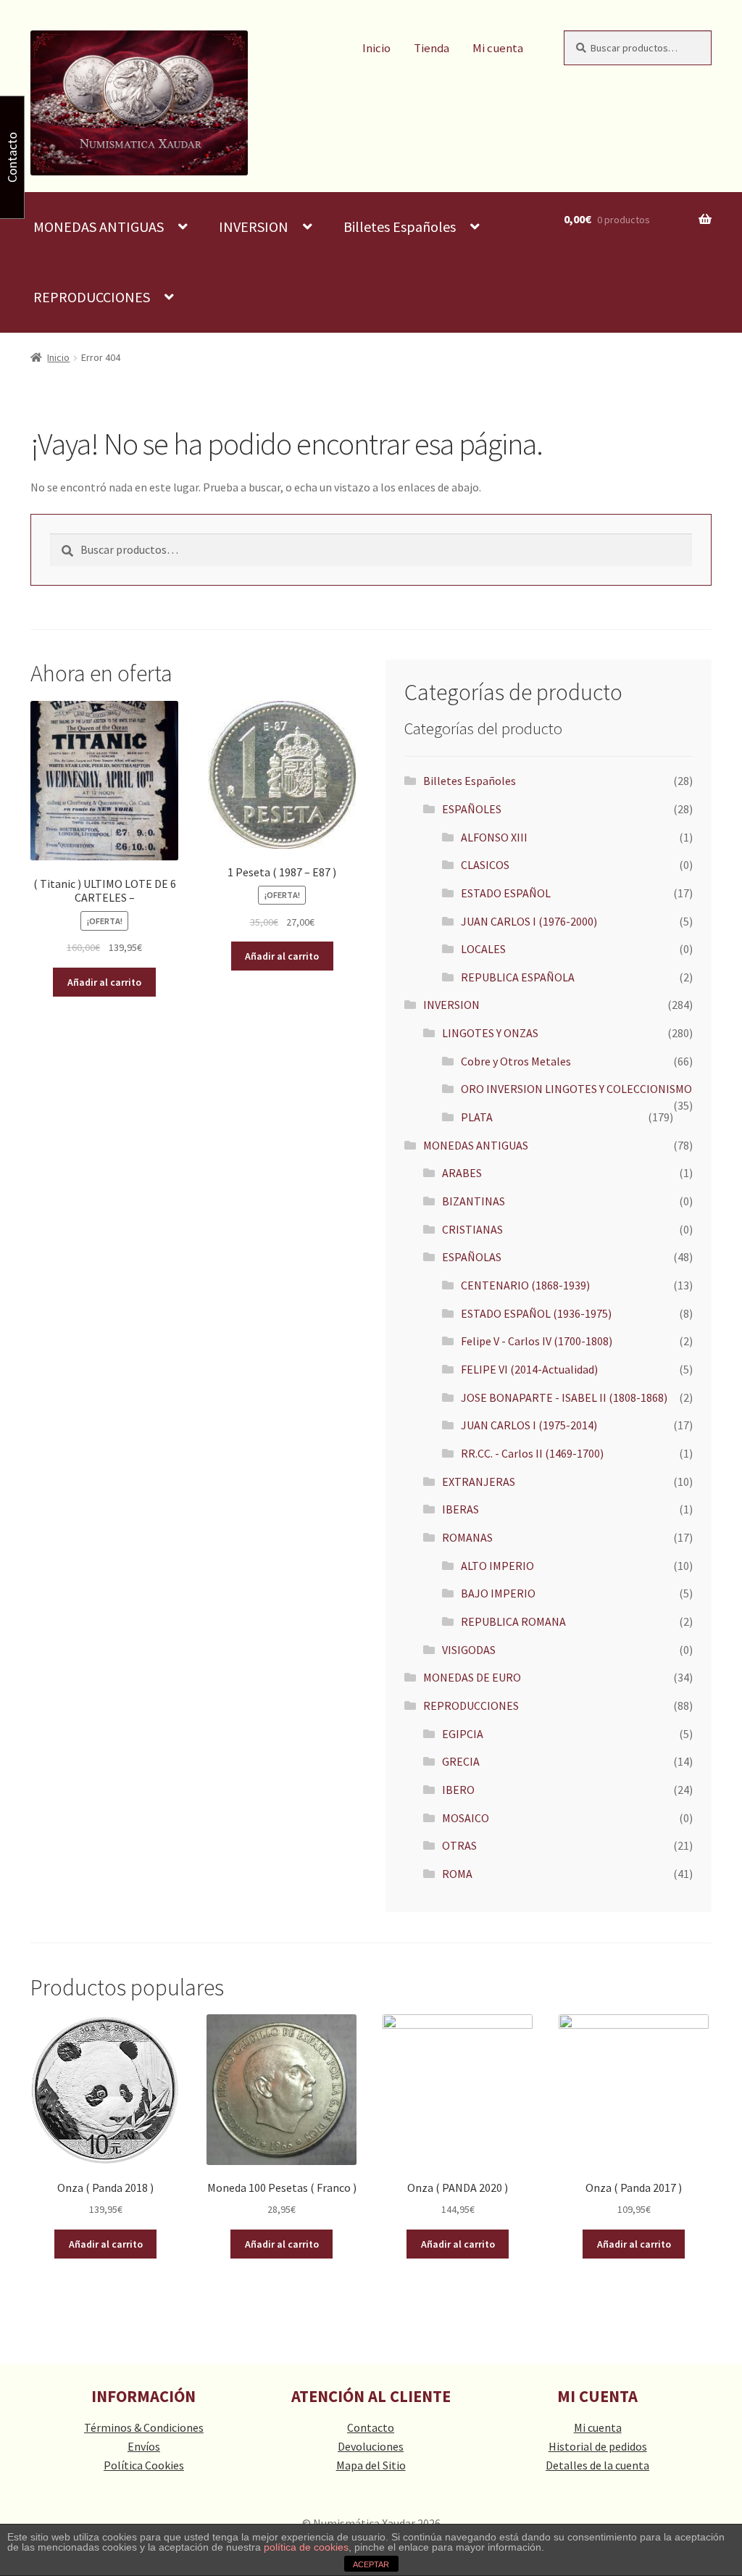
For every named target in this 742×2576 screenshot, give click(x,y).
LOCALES (483, 949)
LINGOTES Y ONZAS (490, 1033)
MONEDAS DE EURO (472, 1677)
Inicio (376, 48)
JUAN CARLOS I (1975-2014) (529, 1425)
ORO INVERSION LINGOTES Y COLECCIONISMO (576, 1089)
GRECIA (461, 1761)
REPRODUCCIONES (92, 297)
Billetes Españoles (400, 227)
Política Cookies (144, 2465)
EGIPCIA (463, 1734)
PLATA (477, 1117)
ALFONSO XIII (494, 837)
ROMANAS (467, 1537)
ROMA (457, 1874)
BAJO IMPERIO (498, 1593)
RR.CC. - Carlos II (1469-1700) (532, 1453)
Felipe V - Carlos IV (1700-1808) (537, 1341)
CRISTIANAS (472, 1229)
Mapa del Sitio (371, 2465)
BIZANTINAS (474, 1201)
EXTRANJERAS (479, 1482)
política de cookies (306, 2547)
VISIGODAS (469, 1650)
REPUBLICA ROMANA (513, 1621)
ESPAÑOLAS (472, 1257)
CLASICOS (485, 865)
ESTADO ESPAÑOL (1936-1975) (536, 1313)
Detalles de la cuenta (597, 2465)
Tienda (432, 48)
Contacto (371, 2427)
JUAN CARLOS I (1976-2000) (529, 921)
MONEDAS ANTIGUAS (99, 227)
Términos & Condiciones (144, 2427)
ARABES (462, 1173)
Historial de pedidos (598, 2446)
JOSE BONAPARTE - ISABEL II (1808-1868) (564, 1397)
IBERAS (460, 1509)
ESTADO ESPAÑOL (506, 893)
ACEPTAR (371, 2564)
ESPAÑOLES (472, 809)
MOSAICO (466, 1818)
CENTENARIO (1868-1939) (525, 1285)
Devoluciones (371, 2446)
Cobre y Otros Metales (516, 1061)
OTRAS (459, 1845)
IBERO (458, 1790)
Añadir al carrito (104, 982)
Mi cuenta (498, 48)
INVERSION (254, 227)
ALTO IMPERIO (497, 1566)
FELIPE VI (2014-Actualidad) (529, 1369)
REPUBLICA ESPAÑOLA (518, 977)
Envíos (144, 2446)
